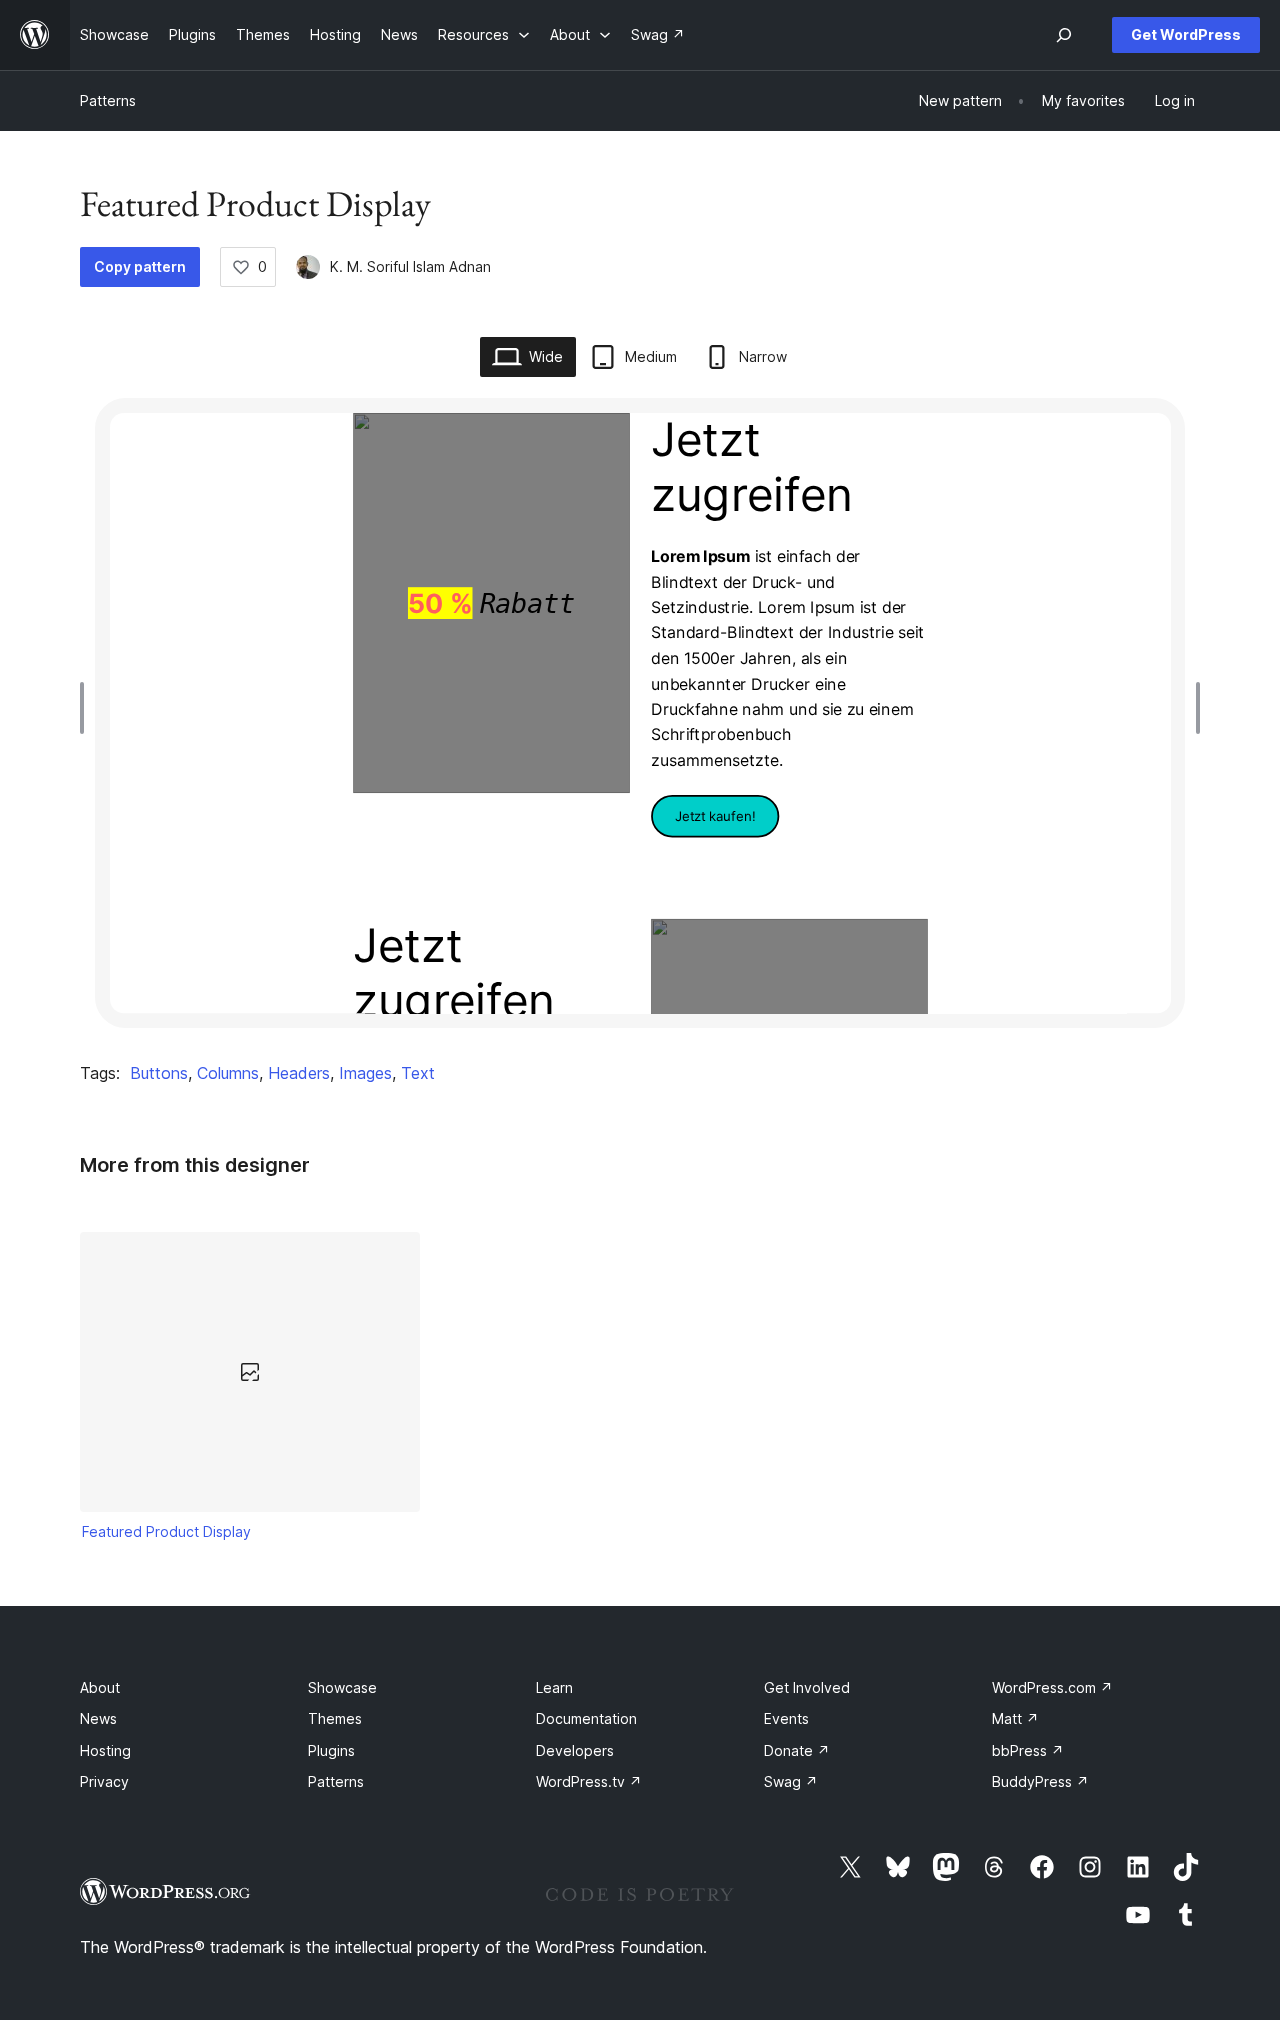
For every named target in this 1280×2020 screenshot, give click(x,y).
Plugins (331, 1750)
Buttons (159, 1073)
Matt (1015, 1718)
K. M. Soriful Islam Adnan (410, 266)
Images (365, 1073)
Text (418, 1073)
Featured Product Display (166, 1531)
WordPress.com (1052, 1687)
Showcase (342, 1687)
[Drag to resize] (87, 708)
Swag (791, 1781)
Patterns (108, 100)
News (98, 1718)
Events (786, 1718)
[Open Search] (1064, 35)
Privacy (104, 1781)
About (100, 1687)
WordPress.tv (589, 1781)
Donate (797, 1750)
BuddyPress (1040, 1781)
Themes (335, 1718)
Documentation (586, 1718)
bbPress (1028, 1750)
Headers (299, 1073)
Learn (554, 1687)
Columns (228, 1073)
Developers (575, 1750)
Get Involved (807, 1687)
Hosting (105, 1750)
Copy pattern (140, 266)
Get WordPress (1186, 34)
